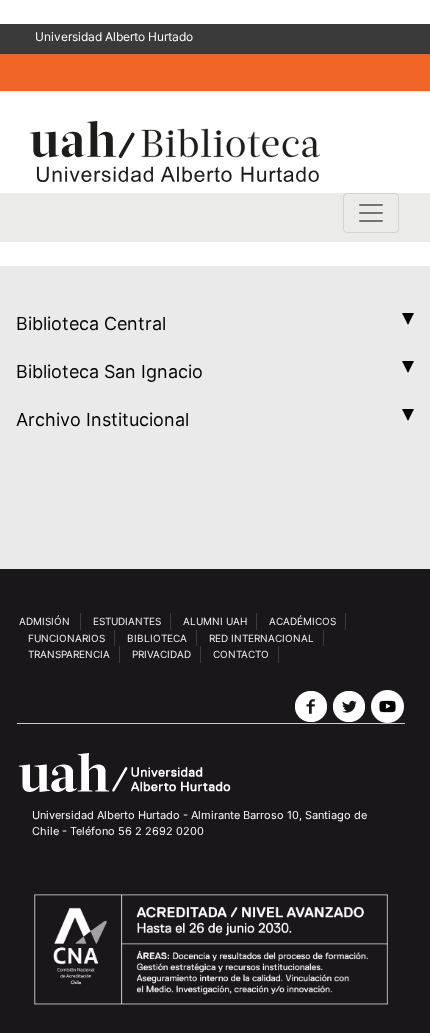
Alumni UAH (215, 621)
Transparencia (69, 654)
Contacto (241, 654)
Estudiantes (127, 621)
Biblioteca (157, 638)
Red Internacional (261, 638)
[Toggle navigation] (371, 213)
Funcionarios (66, 638)
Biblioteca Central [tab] (91, 323)
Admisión (44, 621)
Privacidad (161, 654)
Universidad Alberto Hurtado (114, 36)
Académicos (302, 621)
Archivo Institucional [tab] (102, 419)
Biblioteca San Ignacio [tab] (109, 371)
